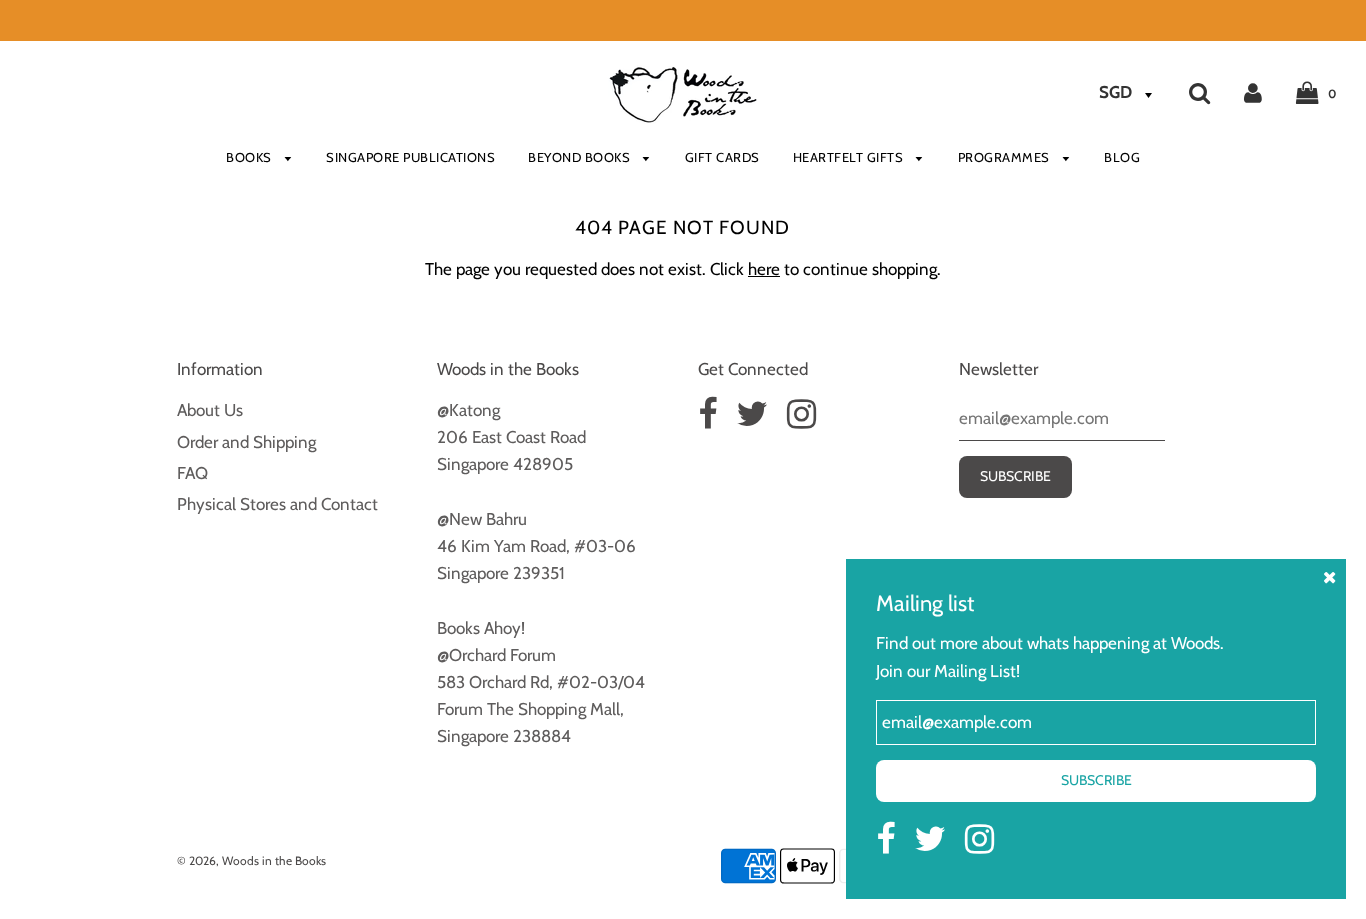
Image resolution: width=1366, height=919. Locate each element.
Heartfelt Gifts (850, 157)
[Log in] (1253, 92)
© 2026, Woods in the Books (251, 860)
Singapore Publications (410, 157)
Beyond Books (581, 157)
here (764, 269)
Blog (1122, 157)
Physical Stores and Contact (277, 504)
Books (250, 157)
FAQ (192, 473)
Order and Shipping (246, 442)
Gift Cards (722, 157)
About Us (210, 410)
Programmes (1006, 157)
